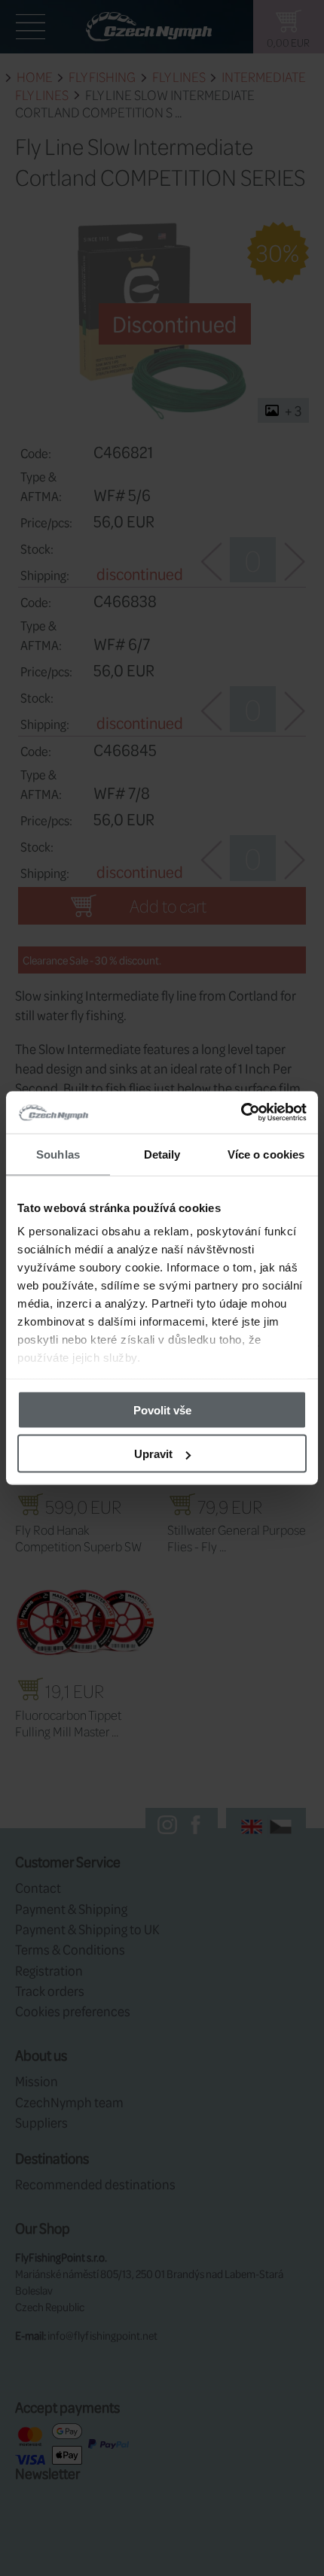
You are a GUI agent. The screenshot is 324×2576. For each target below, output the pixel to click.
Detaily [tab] (162, 1154)
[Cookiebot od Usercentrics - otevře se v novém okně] (241, 1113)
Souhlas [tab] (58, 1154)
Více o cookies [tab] (266, 1154)
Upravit (153, 1454)
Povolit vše (162, 1410)
